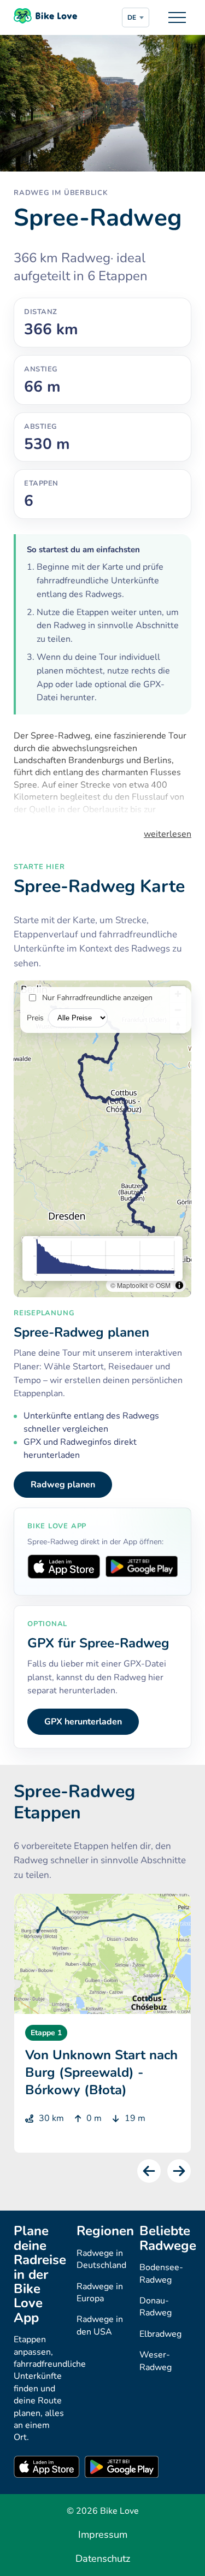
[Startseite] (45, 17)
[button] (149, 2171)
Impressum (103, 2534)
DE (132, 17)
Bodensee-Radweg (161, 2273)
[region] (102, 1139)
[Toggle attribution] (179, 1285)
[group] (102, 2023)
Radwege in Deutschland (101, 2259)
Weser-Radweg (156, 2361)
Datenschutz (103, 2559)
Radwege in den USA (100, 2325)
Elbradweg (160, 2334)
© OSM (160, 1285)
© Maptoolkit (129, 1285)
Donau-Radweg (156, 2307)
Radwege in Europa (100, 2293)
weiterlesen (168, 834)
